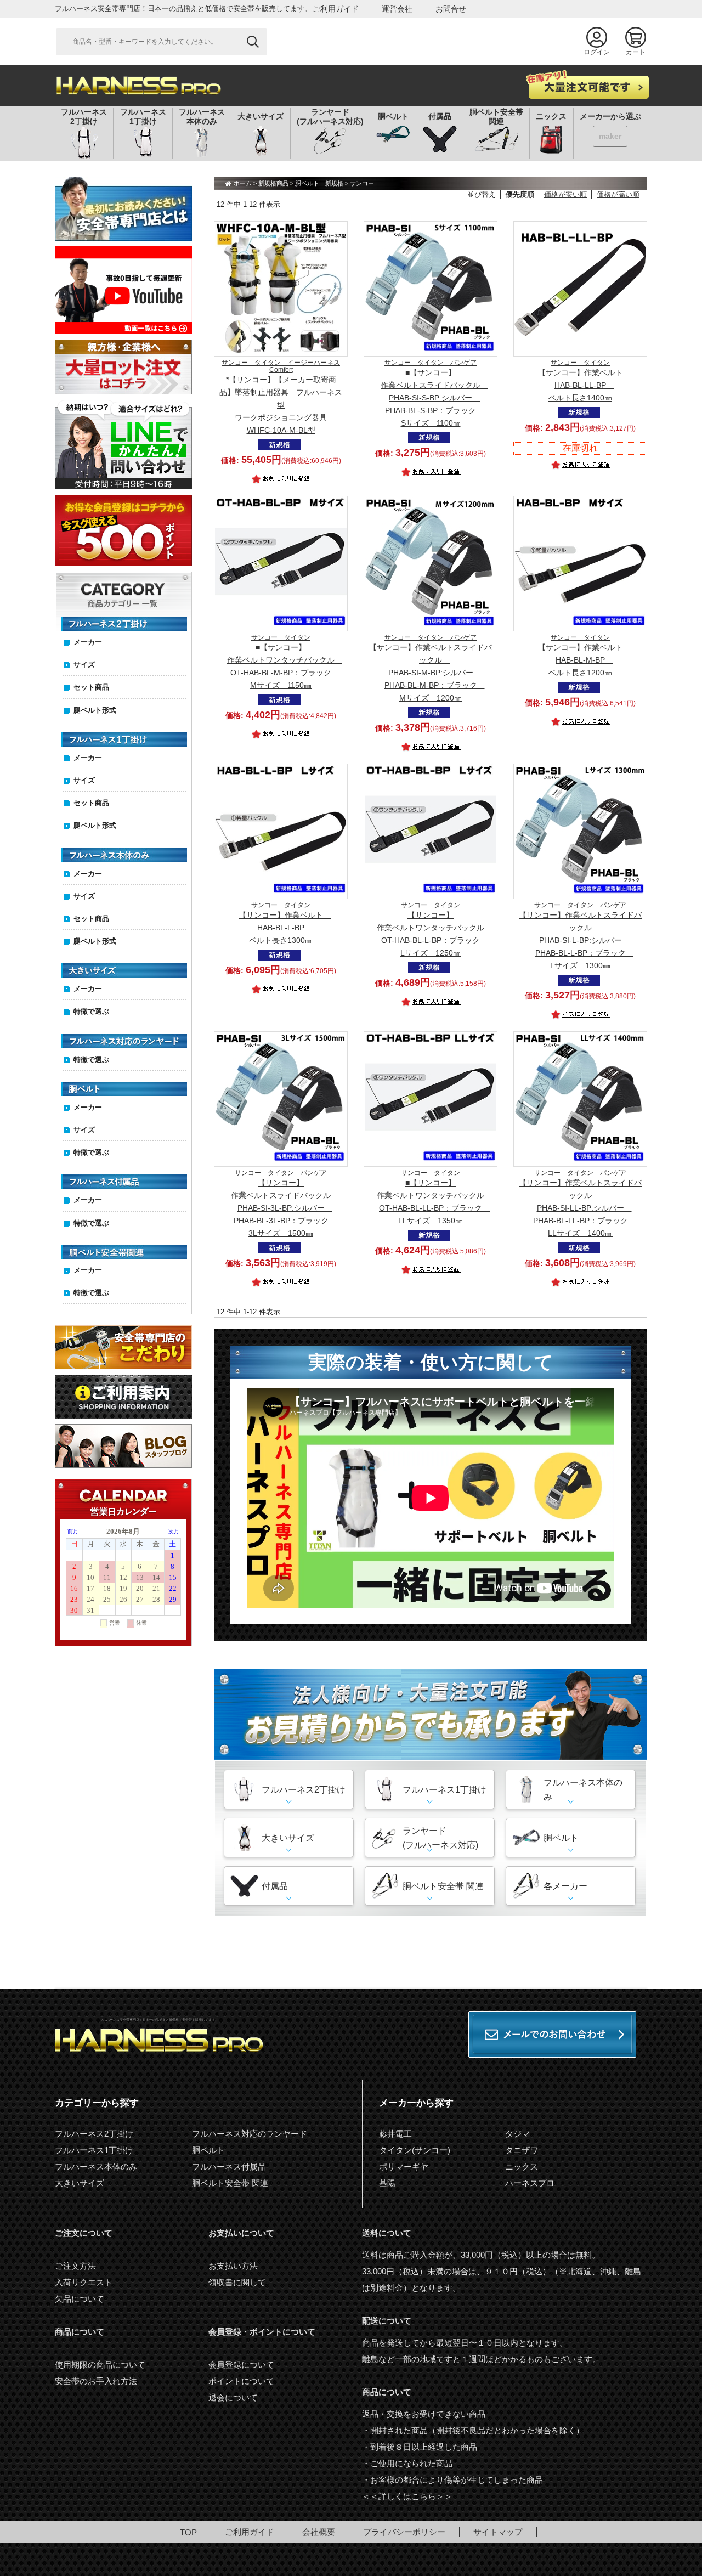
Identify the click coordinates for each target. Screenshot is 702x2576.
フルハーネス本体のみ (96, 2167)
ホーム (243, 183)
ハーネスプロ (530, 2183)
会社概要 (319, 2532)
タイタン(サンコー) (415, 2150)
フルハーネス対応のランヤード (250, 2134)
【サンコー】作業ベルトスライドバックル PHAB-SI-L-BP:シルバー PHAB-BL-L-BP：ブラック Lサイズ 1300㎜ (580, 936)
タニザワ (522, 2150)
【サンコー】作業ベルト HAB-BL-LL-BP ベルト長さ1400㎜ (584, 381)
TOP (188, 2532)
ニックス (522, 2167)
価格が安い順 (565, 194)
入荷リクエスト (84, 2282)
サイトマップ (498, 2532)
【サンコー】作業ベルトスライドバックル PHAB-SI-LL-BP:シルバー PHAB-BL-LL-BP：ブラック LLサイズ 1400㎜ (580, 1204)
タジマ (517, 2134)
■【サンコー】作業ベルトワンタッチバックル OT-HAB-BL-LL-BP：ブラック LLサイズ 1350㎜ (434, 1197)
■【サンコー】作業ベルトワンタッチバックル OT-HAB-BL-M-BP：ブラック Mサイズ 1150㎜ (285, 662)
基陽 (387, 2183)
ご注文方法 (75, 2266)
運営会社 (397, 9)
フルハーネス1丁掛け (94, 2150)
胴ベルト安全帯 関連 (230, 2183)
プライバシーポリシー (404, 2532)
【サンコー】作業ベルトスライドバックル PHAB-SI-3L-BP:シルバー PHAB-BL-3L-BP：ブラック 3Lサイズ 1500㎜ (285, 1204)
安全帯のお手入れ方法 (96, 2381)
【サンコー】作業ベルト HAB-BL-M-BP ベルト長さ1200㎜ (584, 656)
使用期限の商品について (100, 2365)
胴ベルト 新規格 (319, 183)
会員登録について (241, 2365)
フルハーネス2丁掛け (94, 2134)
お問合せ (451, 9)
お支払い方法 (233, 2266)
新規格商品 (273, 183)
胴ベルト (208, 2150)
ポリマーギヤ (404, 2167)
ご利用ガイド (336, 9)
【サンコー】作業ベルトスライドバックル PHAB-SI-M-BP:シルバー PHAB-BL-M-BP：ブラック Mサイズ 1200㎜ (431, 668)
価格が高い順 (618, 194)
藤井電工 (395, 2134)
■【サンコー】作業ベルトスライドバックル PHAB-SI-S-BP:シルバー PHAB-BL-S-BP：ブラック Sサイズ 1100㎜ (434, 393)
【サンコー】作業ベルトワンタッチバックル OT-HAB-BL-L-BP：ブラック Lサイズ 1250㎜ (434, 930)
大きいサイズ (80, 2183)
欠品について (80, 2299)
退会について (233, 2397)
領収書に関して (237, 2282)
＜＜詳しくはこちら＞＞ (407, 2496)
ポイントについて (241, 2381)
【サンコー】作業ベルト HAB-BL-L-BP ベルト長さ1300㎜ (285, 923)
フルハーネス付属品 (229, 2167)
